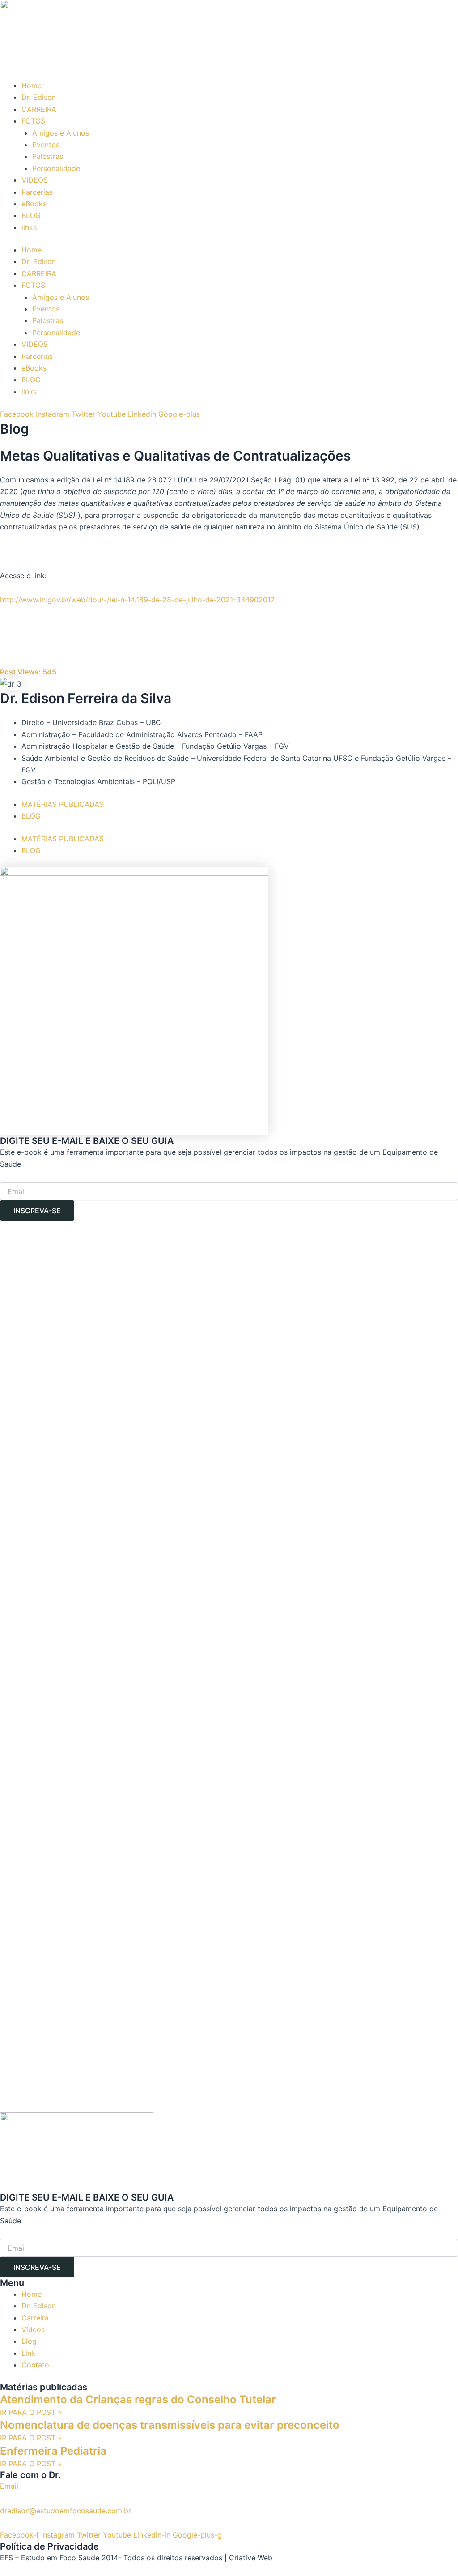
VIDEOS (35, 180)
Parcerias (37, 192)
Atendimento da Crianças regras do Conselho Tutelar (138, 2399)
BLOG (31, 215)
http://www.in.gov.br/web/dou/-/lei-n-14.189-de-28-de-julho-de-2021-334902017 (137, 600)
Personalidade (56, 168)
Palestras (48, 156)
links (29, 227)
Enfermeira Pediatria (53, 2451)
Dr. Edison (39, 97)
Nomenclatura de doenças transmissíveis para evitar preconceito (170, 2425)
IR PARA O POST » (31, 2412)
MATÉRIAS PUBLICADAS (63, 804)
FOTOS (33, 121)
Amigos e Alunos (61, 133)
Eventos (46, 145)
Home (32, 85)
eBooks (34, 204)
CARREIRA (39, 109)
